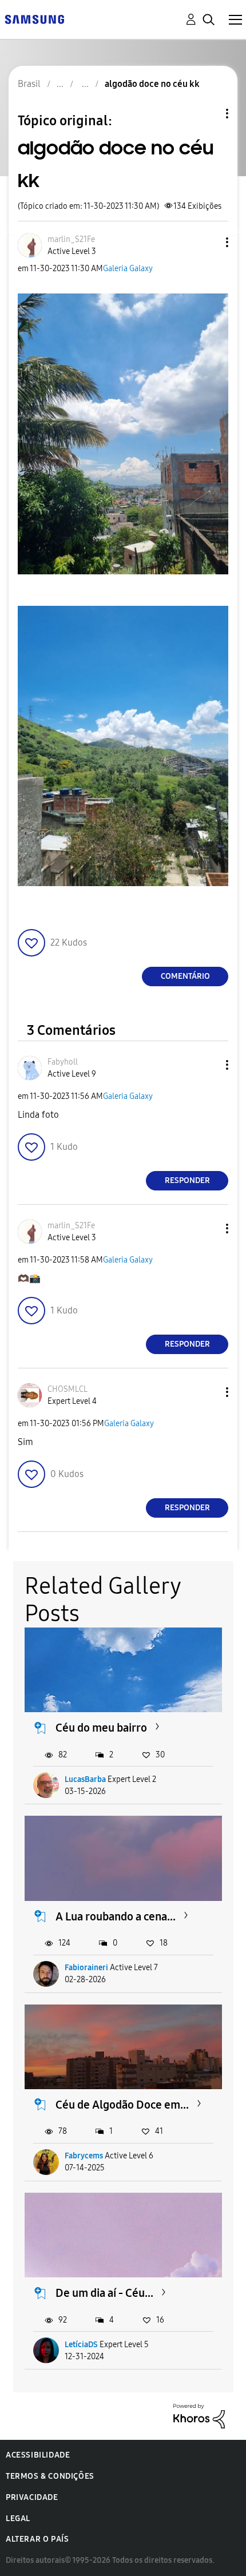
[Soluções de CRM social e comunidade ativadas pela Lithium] (199, 2416)
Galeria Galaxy (128, 269)
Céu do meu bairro (101, 1728)
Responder (187, 1180)
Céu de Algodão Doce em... (122, 2105)
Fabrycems (84, 2156)
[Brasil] (34, 19)
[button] (208, 242)
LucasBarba (85, 1779)
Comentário (185, 976)
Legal (18, 2519)
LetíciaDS (81, 2345)
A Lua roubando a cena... (116, 1916)
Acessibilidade (38, 2455)
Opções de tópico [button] (208, 114)
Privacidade (32, 2497)
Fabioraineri (86, 1968)
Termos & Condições (50, 2476)
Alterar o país (37, 2539)
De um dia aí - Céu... (104, 2293)
